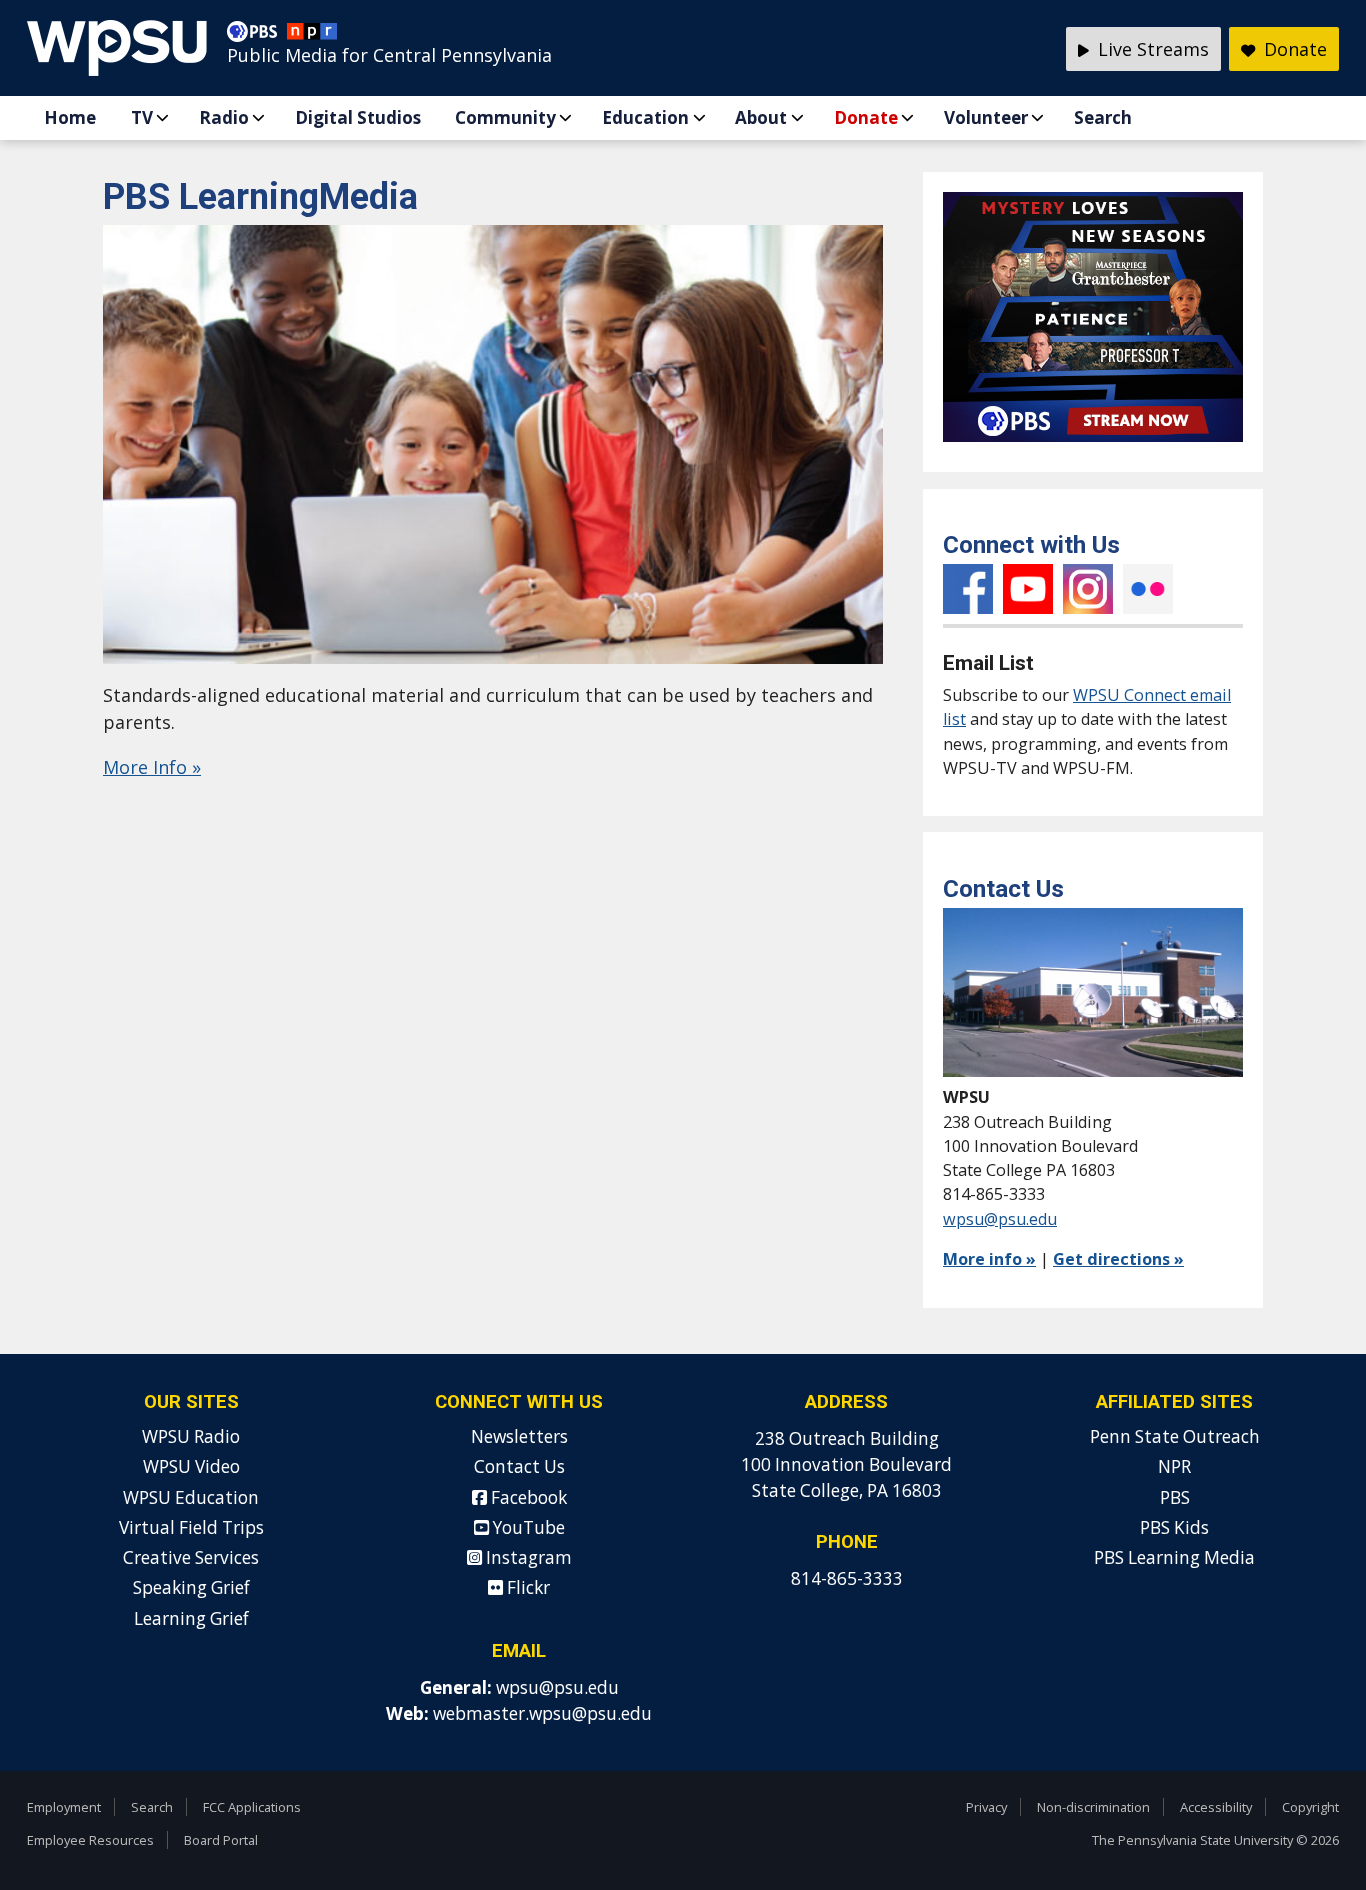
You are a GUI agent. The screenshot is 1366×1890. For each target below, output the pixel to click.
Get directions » (1118, 1259)
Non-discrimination (1093, 1807)
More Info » (152, 767)
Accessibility (1216, 1807)
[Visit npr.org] (312, 36)
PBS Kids (1174, 1527)
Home (70, 117)
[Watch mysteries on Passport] (1093, 446)
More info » (989, 1259)
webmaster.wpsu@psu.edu (542, 1713)
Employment (64, 1807)
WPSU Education (191, 1497)
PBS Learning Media (1174, 1557)
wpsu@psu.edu (1000, 1219)
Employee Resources (90, 1840)
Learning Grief (191, 1618)
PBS (1175, 1497)
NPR (1174, 1466)
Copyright (1310, 1807)
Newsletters (519, 1436)
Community (505, 117)
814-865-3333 (847, 1578)
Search (1103, 117)
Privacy (986, 1807)
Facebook (968, 589)
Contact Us (519, 1466)
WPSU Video (191, 1466)
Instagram (1088, 589)
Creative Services (191, 1557)
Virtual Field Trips (191, 1527)
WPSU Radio (191, 1436)
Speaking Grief (191, 1587)
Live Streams (1151, 49)
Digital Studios (358, 117)
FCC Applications (252, 1807)
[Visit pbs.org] (257, 36)
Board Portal (221, 1840)
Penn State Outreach (1175, 1436)
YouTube (1028, 589)
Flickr (1148, 589)
